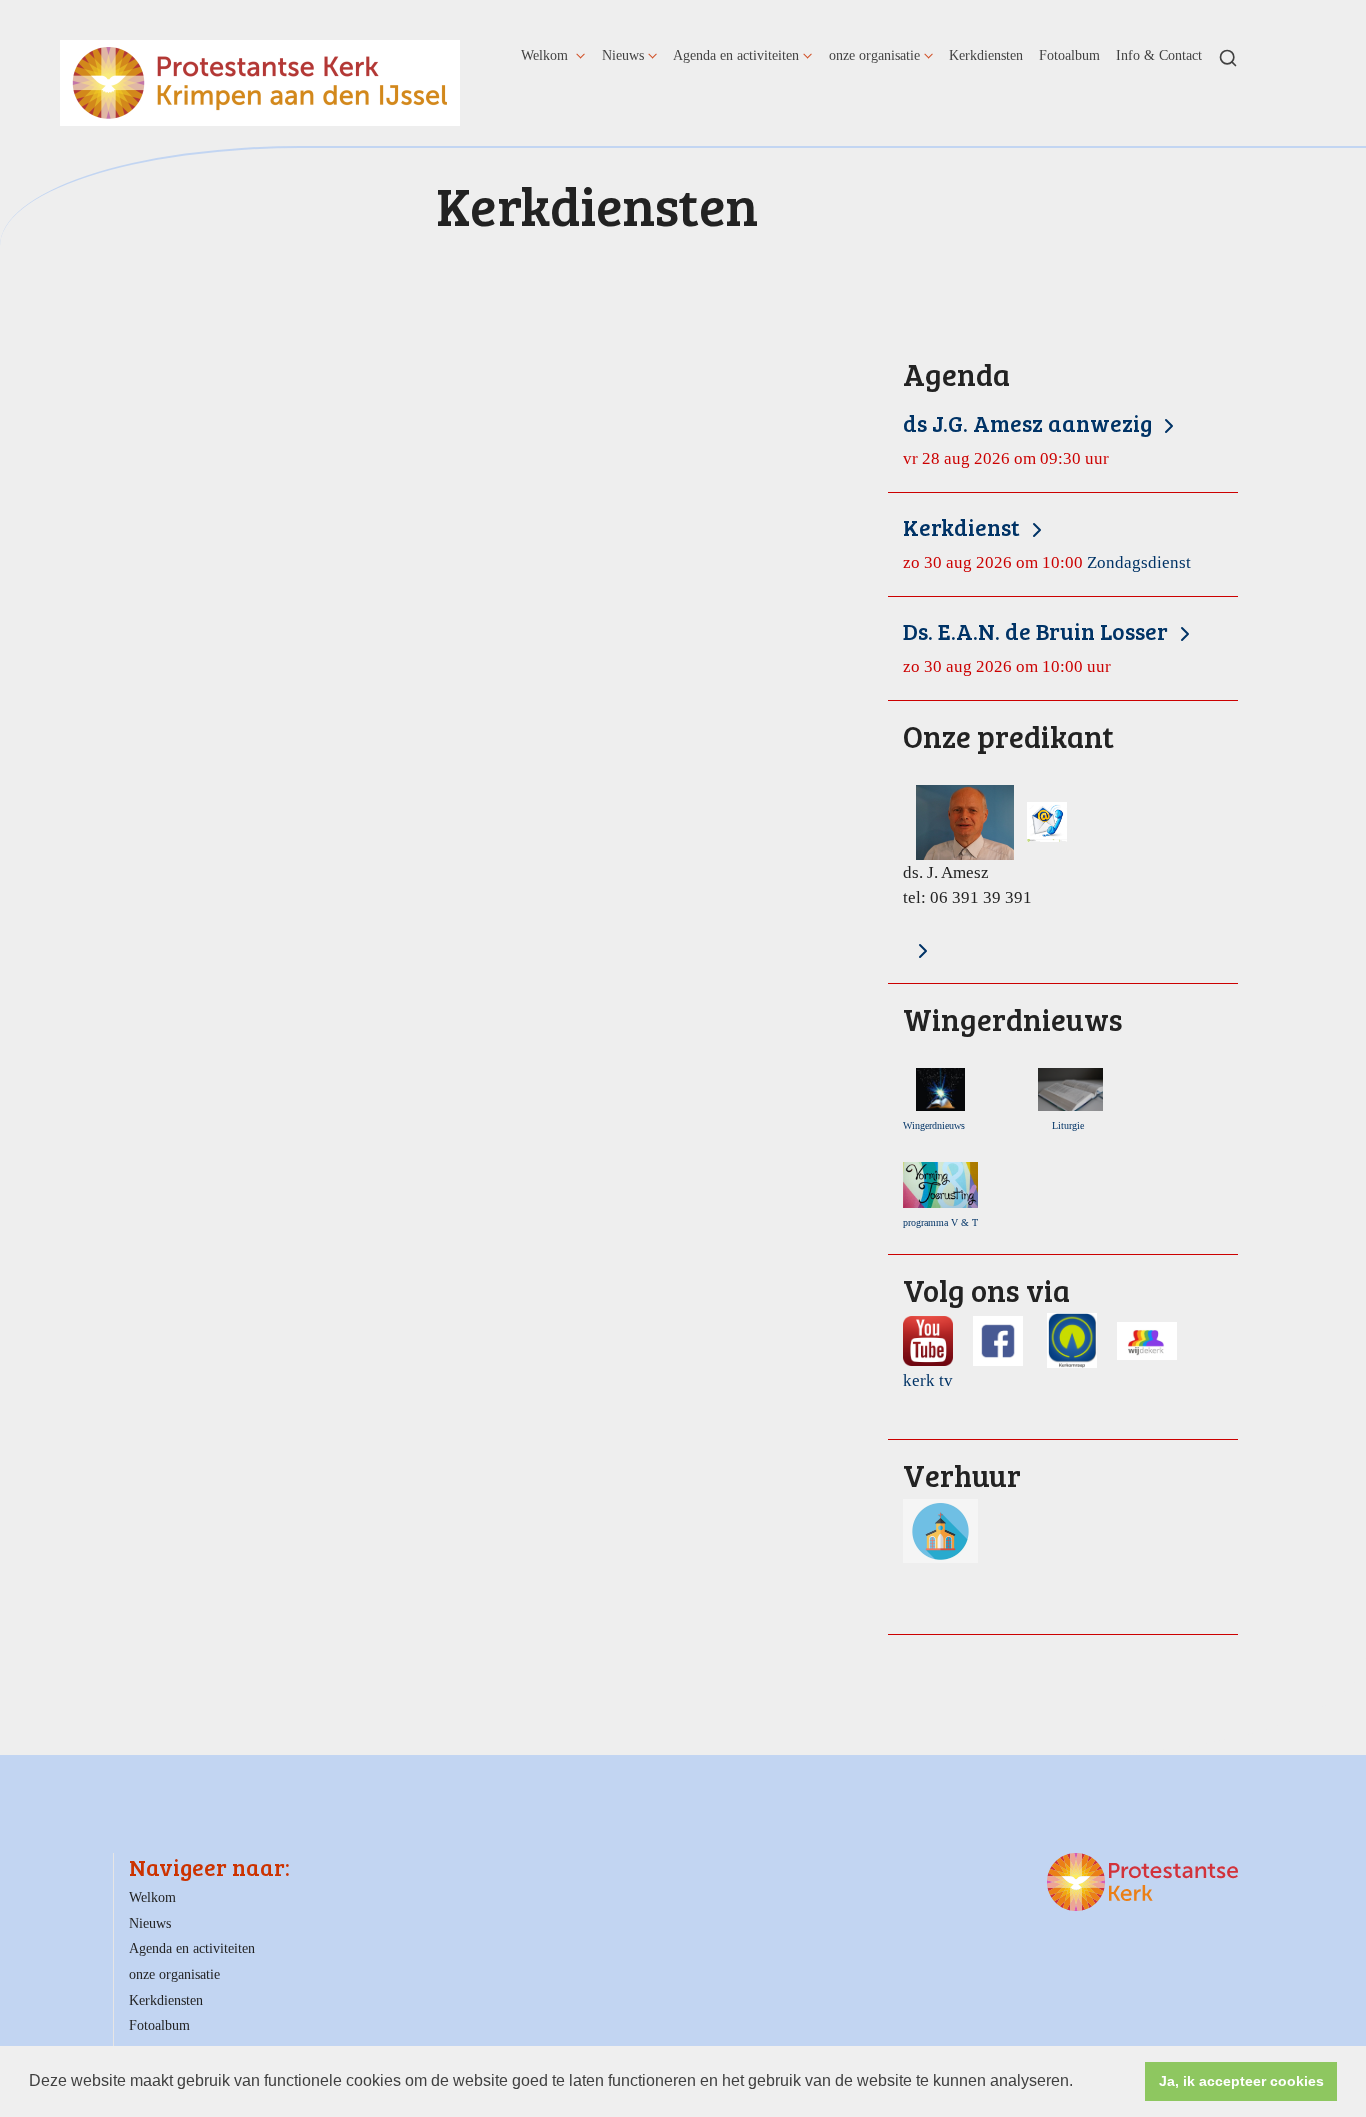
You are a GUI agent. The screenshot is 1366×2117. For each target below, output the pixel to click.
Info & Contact (1159, 55)
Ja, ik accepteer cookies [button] (1241, 2081)
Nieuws (623, 55)
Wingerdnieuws (938, 1125)
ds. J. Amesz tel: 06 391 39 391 (1008, 814)
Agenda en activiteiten (736, 55)
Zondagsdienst (1047, 542)
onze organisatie (874, 55)
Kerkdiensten (986, 55)
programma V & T (940, 1222)
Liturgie (1071, 1125)
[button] (1080, 2083)
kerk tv (928, 1380)
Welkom (546, 55)
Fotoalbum (1069, 55)
